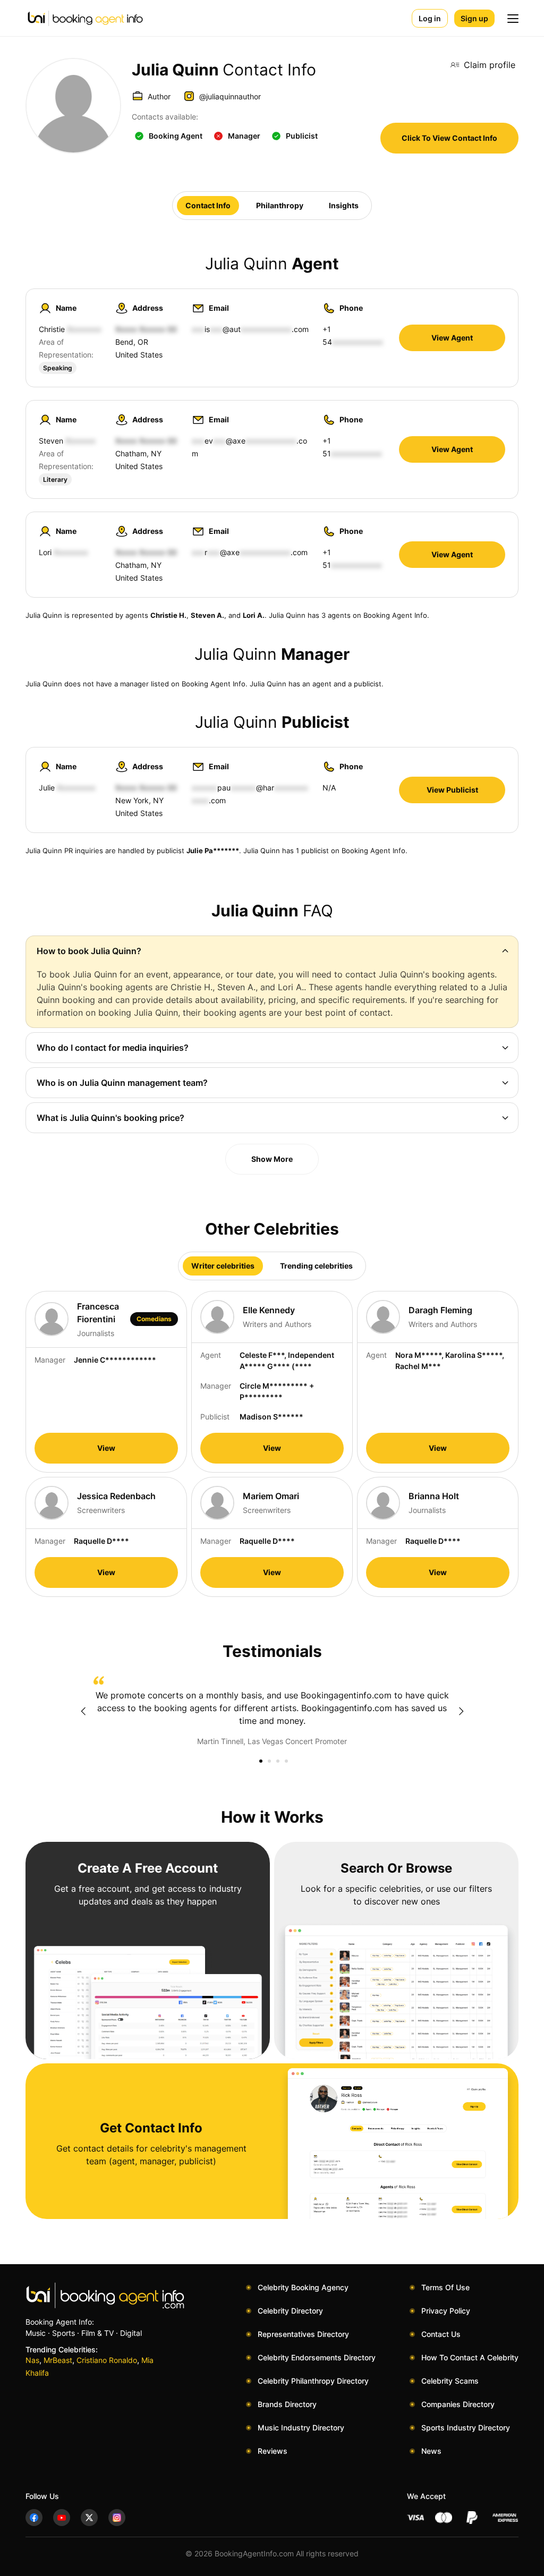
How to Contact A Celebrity (470, 2357)
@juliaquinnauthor (230, 96)
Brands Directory (287, 2404)
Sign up (474, 18)
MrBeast (58, 2360)
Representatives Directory (303, 2334)
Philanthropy (280, 205)
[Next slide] (461, 1711)
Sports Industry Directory (466, 2428)
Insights (344, 205)
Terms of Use (445, 2287)
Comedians (154, 1319)
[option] (272, 1712)
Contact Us (441, 2334)
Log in (430, 18)
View (106, 1448)
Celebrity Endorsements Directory (317, 2357)
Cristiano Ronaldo (107, 2360)
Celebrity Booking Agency (303, 2287)
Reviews (273, 2451)
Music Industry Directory (301, 2428)
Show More (272, 1159)
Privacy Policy (446, 2311)
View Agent (452, 338)
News (431, 2451)
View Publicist (452, 790)
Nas (32, 2360)
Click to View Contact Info (449, 138)
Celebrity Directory (290, 2311)
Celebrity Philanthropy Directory (313, 2381)
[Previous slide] (83, 1711)
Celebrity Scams (450, 2381)
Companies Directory (458, 2404)
